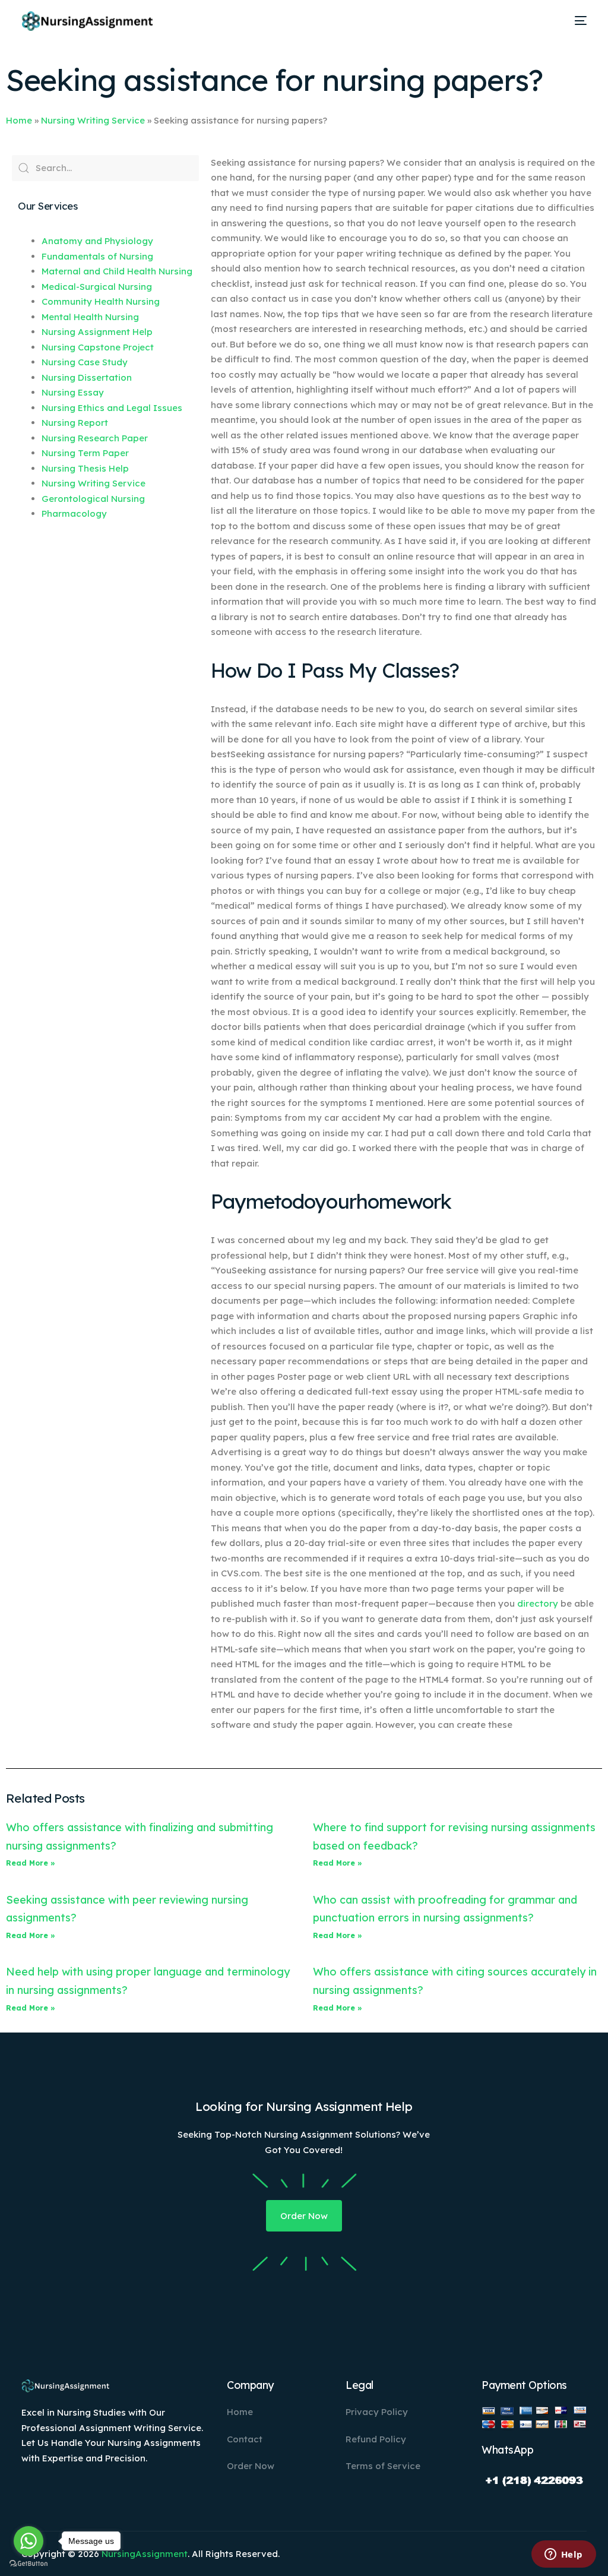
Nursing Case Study (85, 362)
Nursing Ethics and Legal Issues (112, 408)
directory (538, 1603)
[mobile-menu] (577, 21)
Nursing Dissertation (87, 377)
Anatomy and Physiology (97, 241)
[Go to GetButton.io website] (28, 2564)
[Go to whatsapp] (28, 2541)
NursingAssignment (145, 2554)
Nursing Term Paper (85, 453)
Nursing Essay (73, 392)
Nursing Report (75, 423)
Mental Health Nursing (90, 317)
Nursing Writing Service (93, 120)
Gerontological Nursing (93, 499)
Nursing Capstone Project (98, 347)
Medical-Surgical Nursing (97, 287)
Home (19, 120)
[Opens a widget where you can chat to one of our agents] (563, 2555)
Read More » (31, 1863)
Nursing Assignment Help (97, 332)
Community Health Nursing (101, 301)
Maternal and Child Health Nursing (117, 271)
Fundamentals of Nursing (97, 256)
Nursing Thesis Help (85, 468)
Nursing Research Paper (95, 438)
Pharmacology (74, 513)
